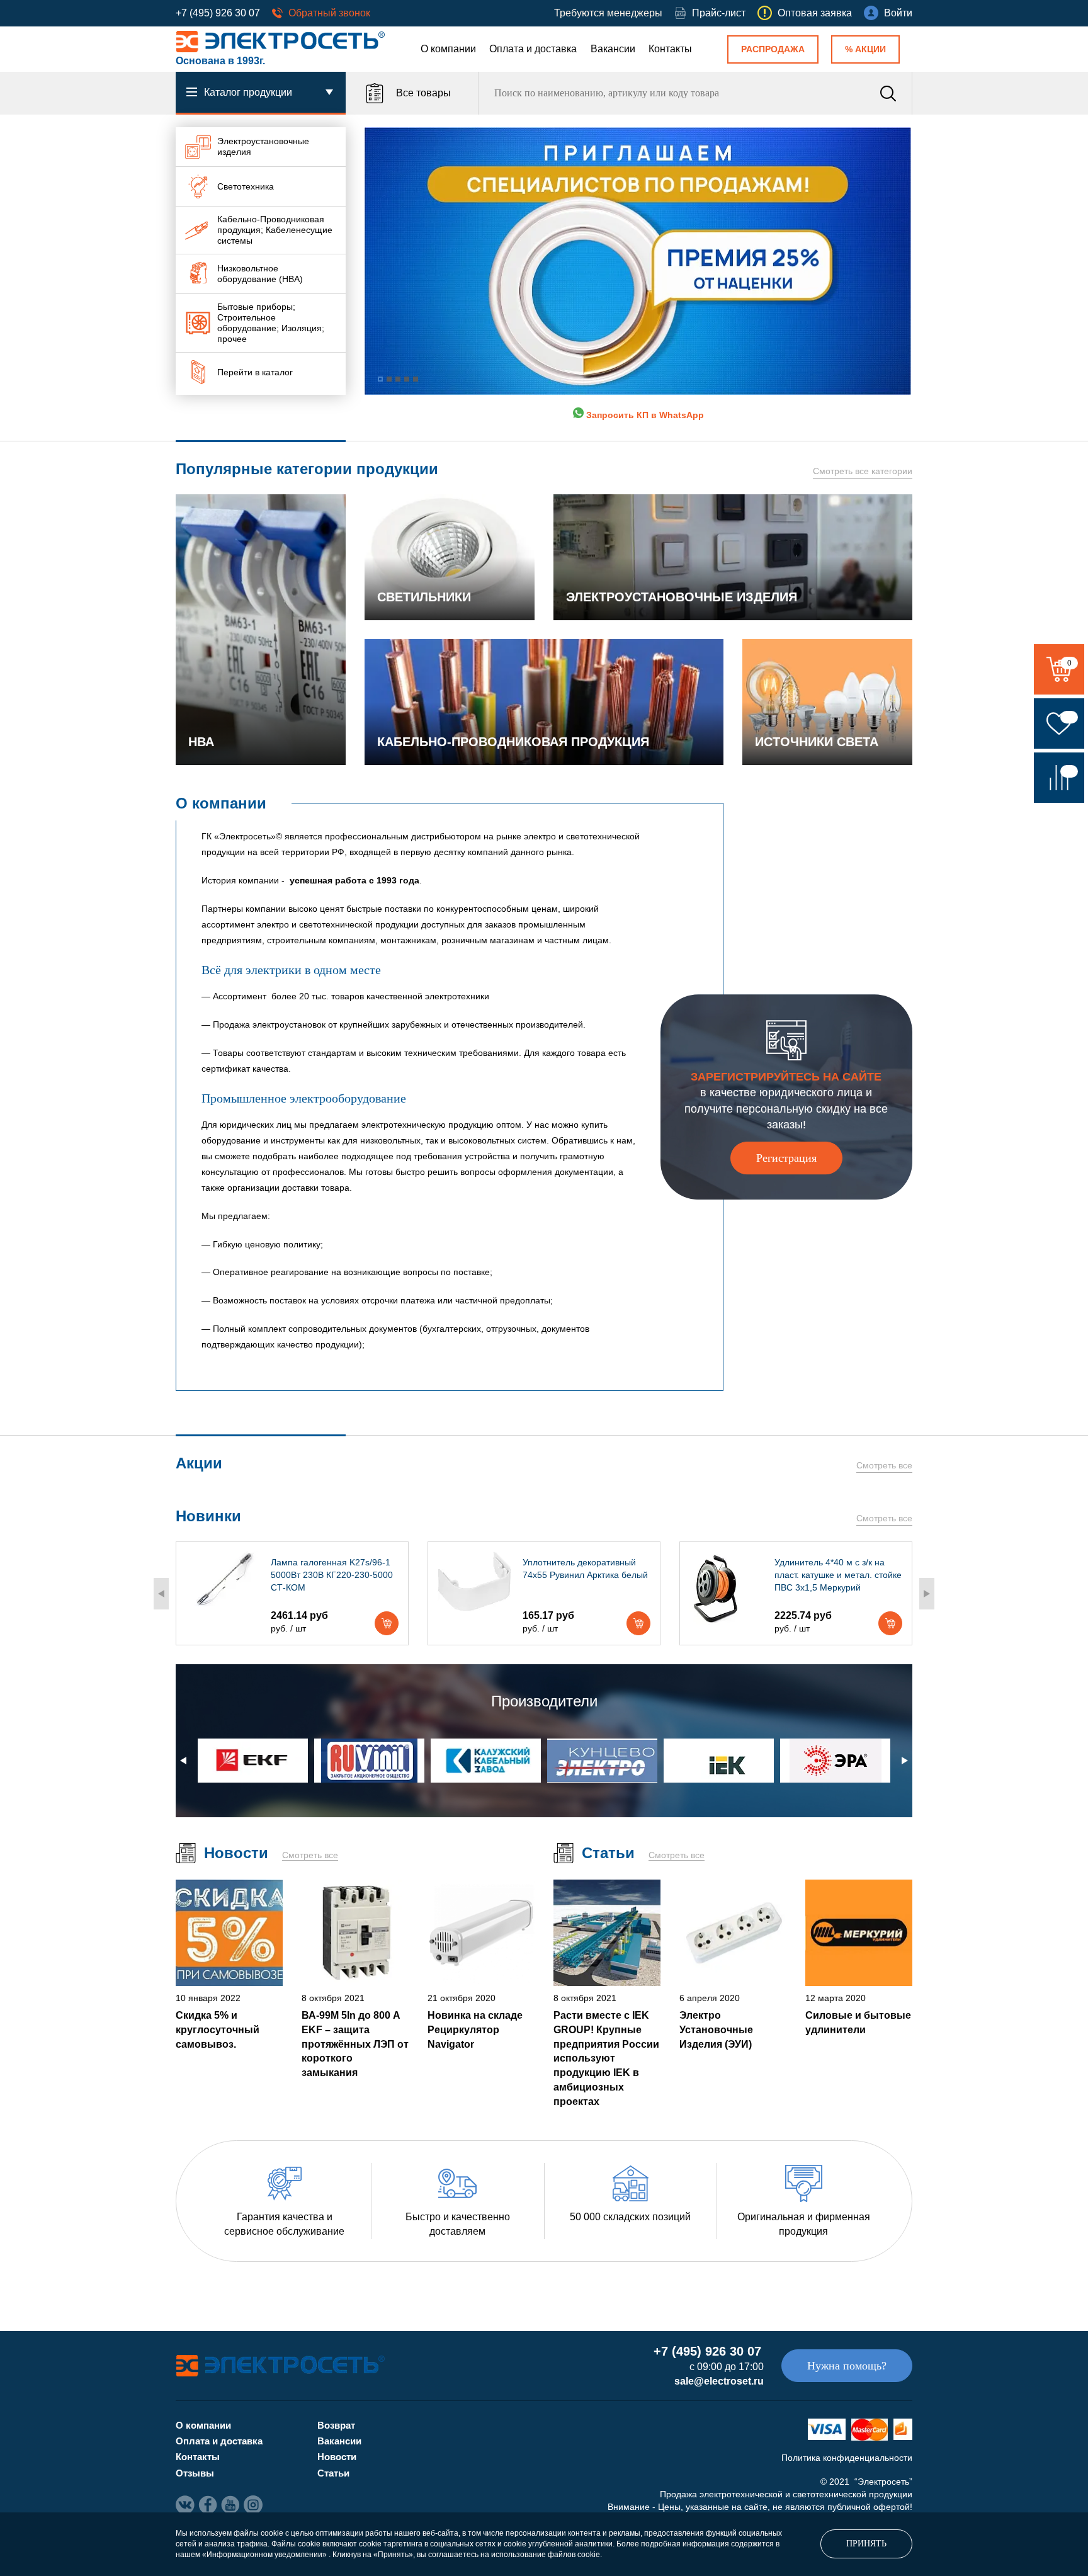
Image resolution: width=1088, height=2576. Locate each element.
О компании (448, 49)
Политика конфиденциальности (847, 2458)
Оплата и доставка (533, 49)
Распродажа (773, 49)
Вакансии (613, 49)
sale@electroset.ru (719, 2381)
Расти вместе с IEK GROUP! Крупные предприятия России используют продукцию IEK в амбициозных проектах (606, 2058)
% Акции (865, 49)
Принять (866, 2544)
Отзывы (195, 2473)
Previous (161, 1594)
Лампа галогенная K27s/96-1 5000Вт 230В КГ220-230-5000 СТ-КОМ (332, 1575)
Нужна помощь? (847, 2366)
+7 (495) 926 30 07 (218, 13)
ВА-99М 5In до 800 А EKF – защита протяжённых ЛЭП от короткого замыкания (355, 2044)
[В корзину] (387, 1623)
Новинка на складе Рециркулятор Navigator (475, 2029)
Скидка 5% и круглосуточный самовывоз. (218, 2029)
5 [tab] (416, 379)
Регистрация (786, 1158)
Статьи (333, 2473)
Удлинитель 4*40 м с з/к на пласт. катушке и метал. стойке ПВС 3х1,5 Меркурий (838, 1575)
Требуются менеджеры (608, 13)
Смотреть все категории (863, 471)
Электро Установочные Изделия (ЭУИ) (716, 2029)
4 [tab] (407, 379)
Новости (337, 2457)
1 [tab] (380, 379)
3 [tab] (398, 379)
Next (927, 1594)
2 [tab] (389, 379)
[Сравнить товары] (1059, 778)
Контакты (670, 49)
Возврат (336, 2425)
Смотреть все (884, 1465)
